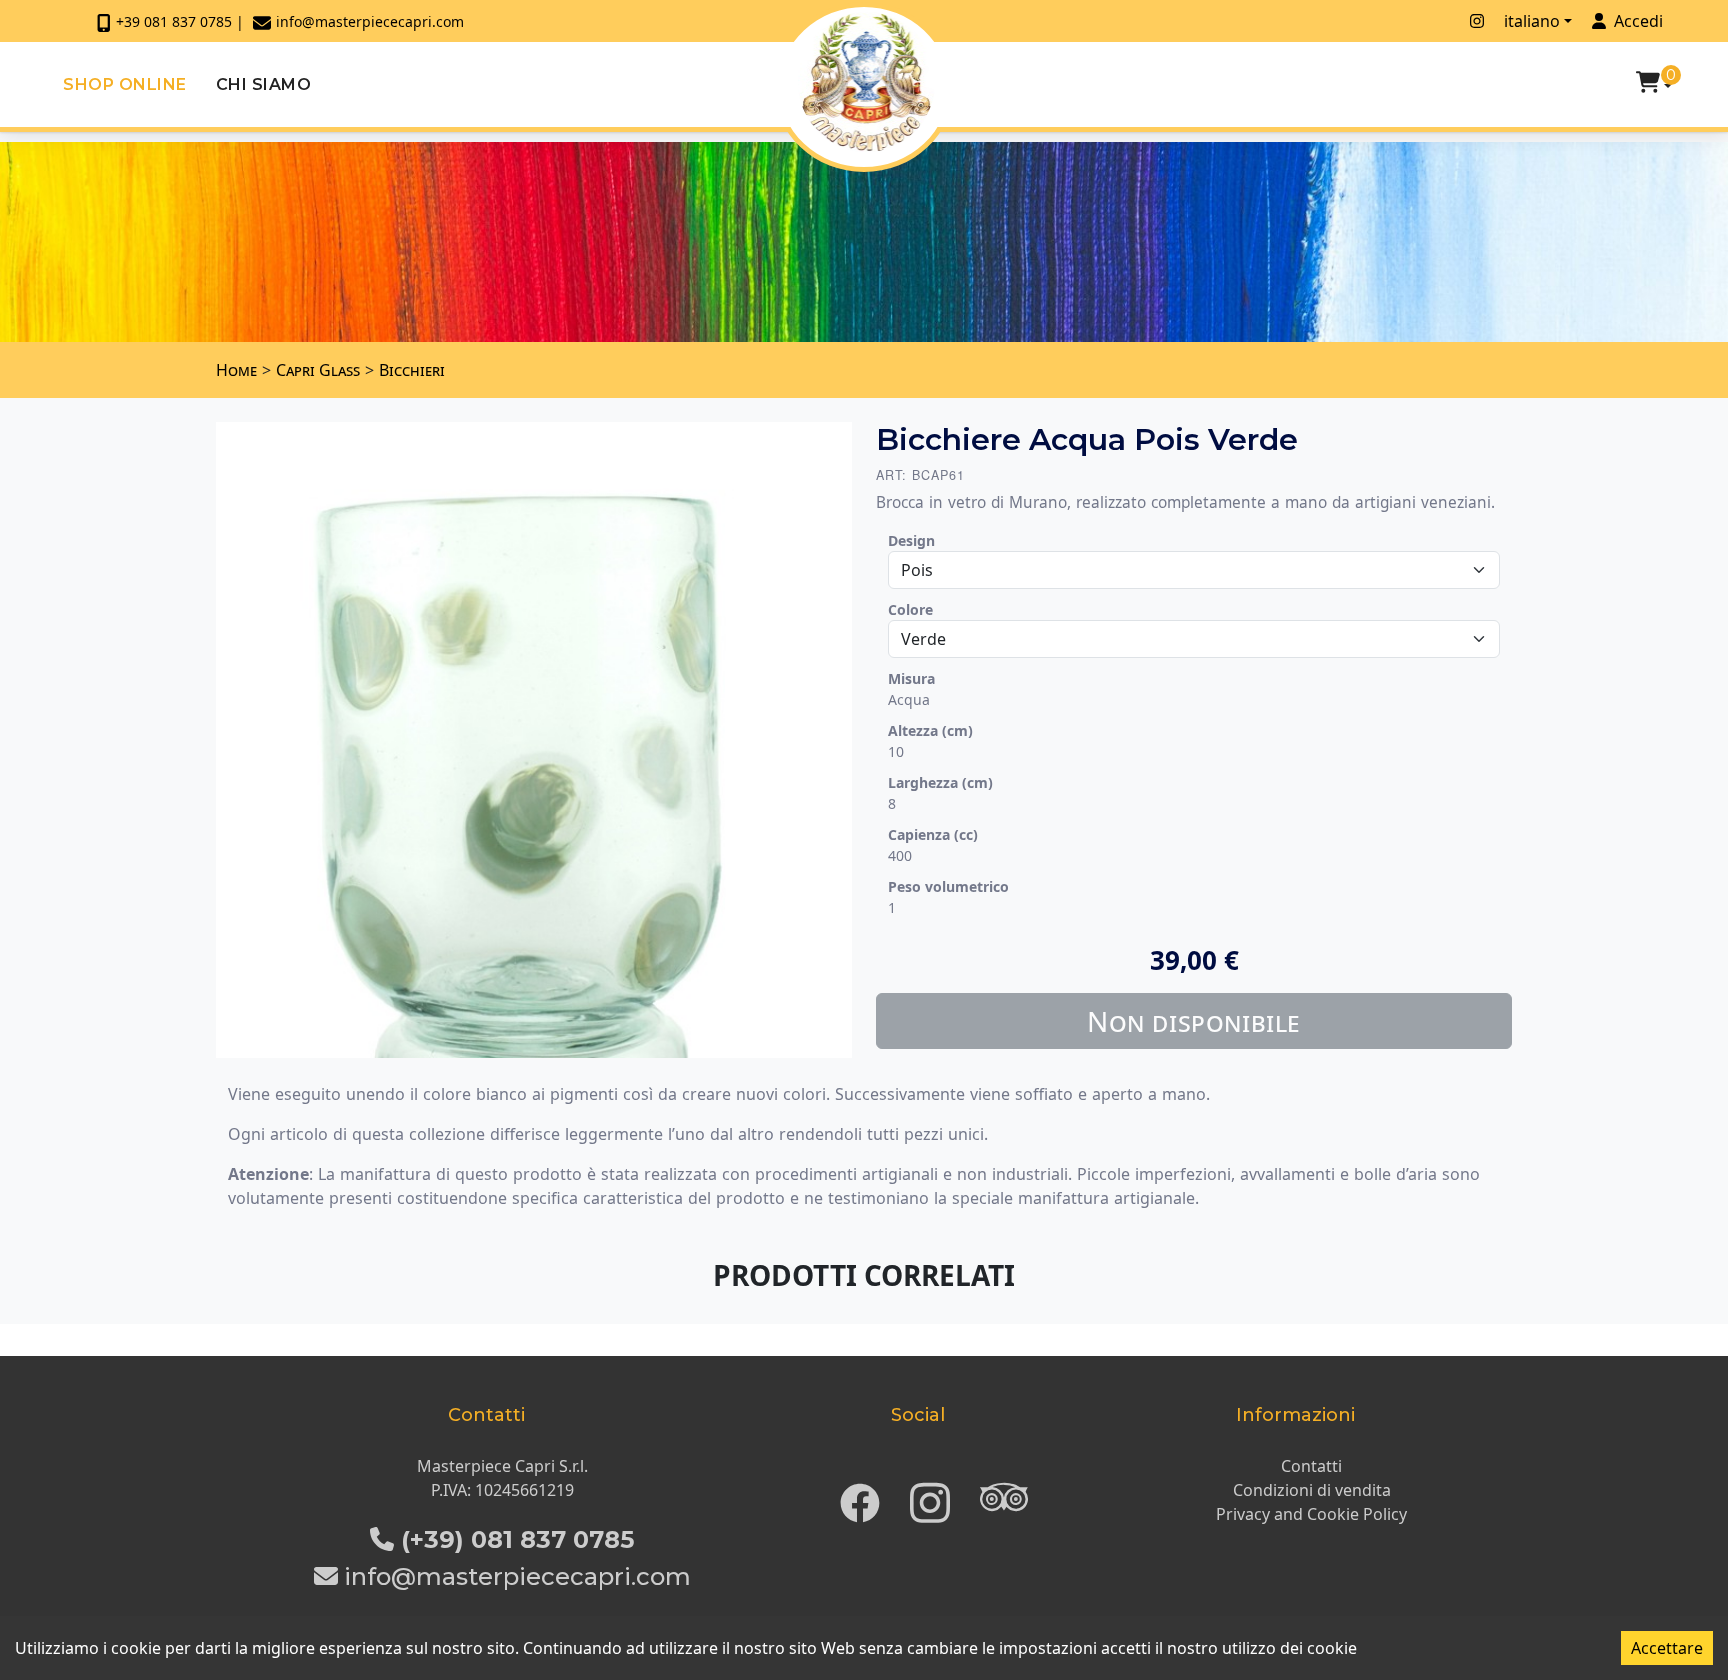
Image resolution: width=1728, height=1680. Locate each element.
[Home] (866, 82)
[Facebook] (860, 1497)
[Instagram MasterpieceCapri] (1477, 21)
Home (236, 370)
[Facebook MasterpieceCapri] (1450, 21)
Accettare (1667, 1648)
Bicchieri (412, 370)
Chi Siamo (264, 84)
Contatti (1311, 1466)
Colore (910, 609)
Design (911, 540)
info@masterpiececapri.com (370, 21)
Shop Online (125, 84)
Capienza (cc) (933, 834)
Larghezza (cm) (940, 782)
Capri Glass (318, 370)
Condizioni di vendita (1312, 1490)
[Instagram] (930, 1497)
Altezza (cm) (930, 730)
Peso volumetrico (948, 886)
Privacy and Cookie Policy (1311, 1514)
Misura (911, 678)
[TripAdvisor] (1004, 1497)
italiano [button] (1532, 21)
